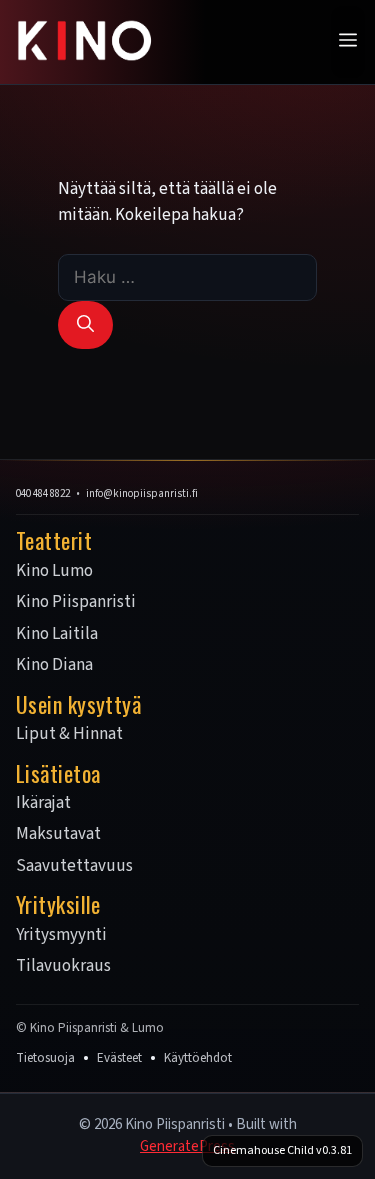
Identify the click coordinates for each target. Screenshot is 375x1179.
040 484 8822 (43, 493)
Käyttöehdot (198, 1058)
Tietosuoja (45, 1058)
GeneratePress (187, 1146)
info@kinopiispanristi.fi (142, 493)
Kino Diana (54, 666)
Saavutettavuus (74, 867)
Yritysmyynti (61, 936)
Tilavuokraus (63, 967)
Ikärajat (43, 804)
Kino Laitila (57, 635)
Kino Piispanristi (76, 603)
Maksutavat (58, 835)
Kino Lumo (54, 572)
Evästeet (119, 1058)
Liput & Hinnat (69, 735)
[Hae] (85, 325)
